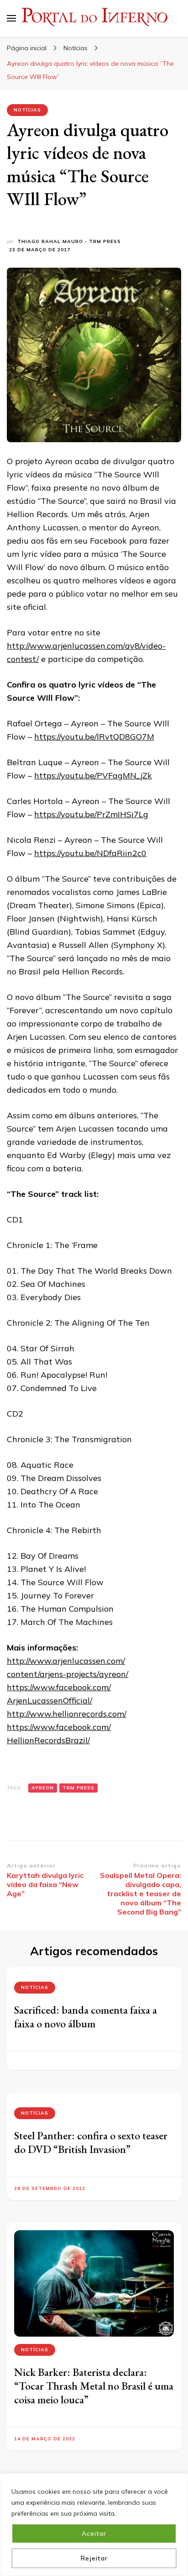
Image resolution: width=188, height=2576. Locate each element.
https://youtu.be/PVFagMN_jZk (93, 775)
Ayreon (43, 1788)
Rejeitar (94, 2558)
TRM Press (78, 1788)
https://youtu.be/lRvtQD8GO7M (94, 737)
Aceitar (94, 2534)
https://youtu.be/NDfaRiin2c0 (90, 853)
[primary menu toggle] (11, 18)
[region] (94, 2525)
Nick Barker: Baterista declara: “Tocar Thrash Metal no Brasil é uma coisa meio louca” (94, 2386)
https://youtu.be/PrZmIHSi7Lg (91, 814)
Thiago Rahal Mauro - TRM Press (69, 241)
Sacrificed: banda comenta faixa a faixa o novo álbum (86, 2017)
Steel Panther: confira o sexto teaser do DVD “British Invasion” (91, 2142)
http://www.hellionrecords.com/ (67, 1714)
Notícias (27, 110)
